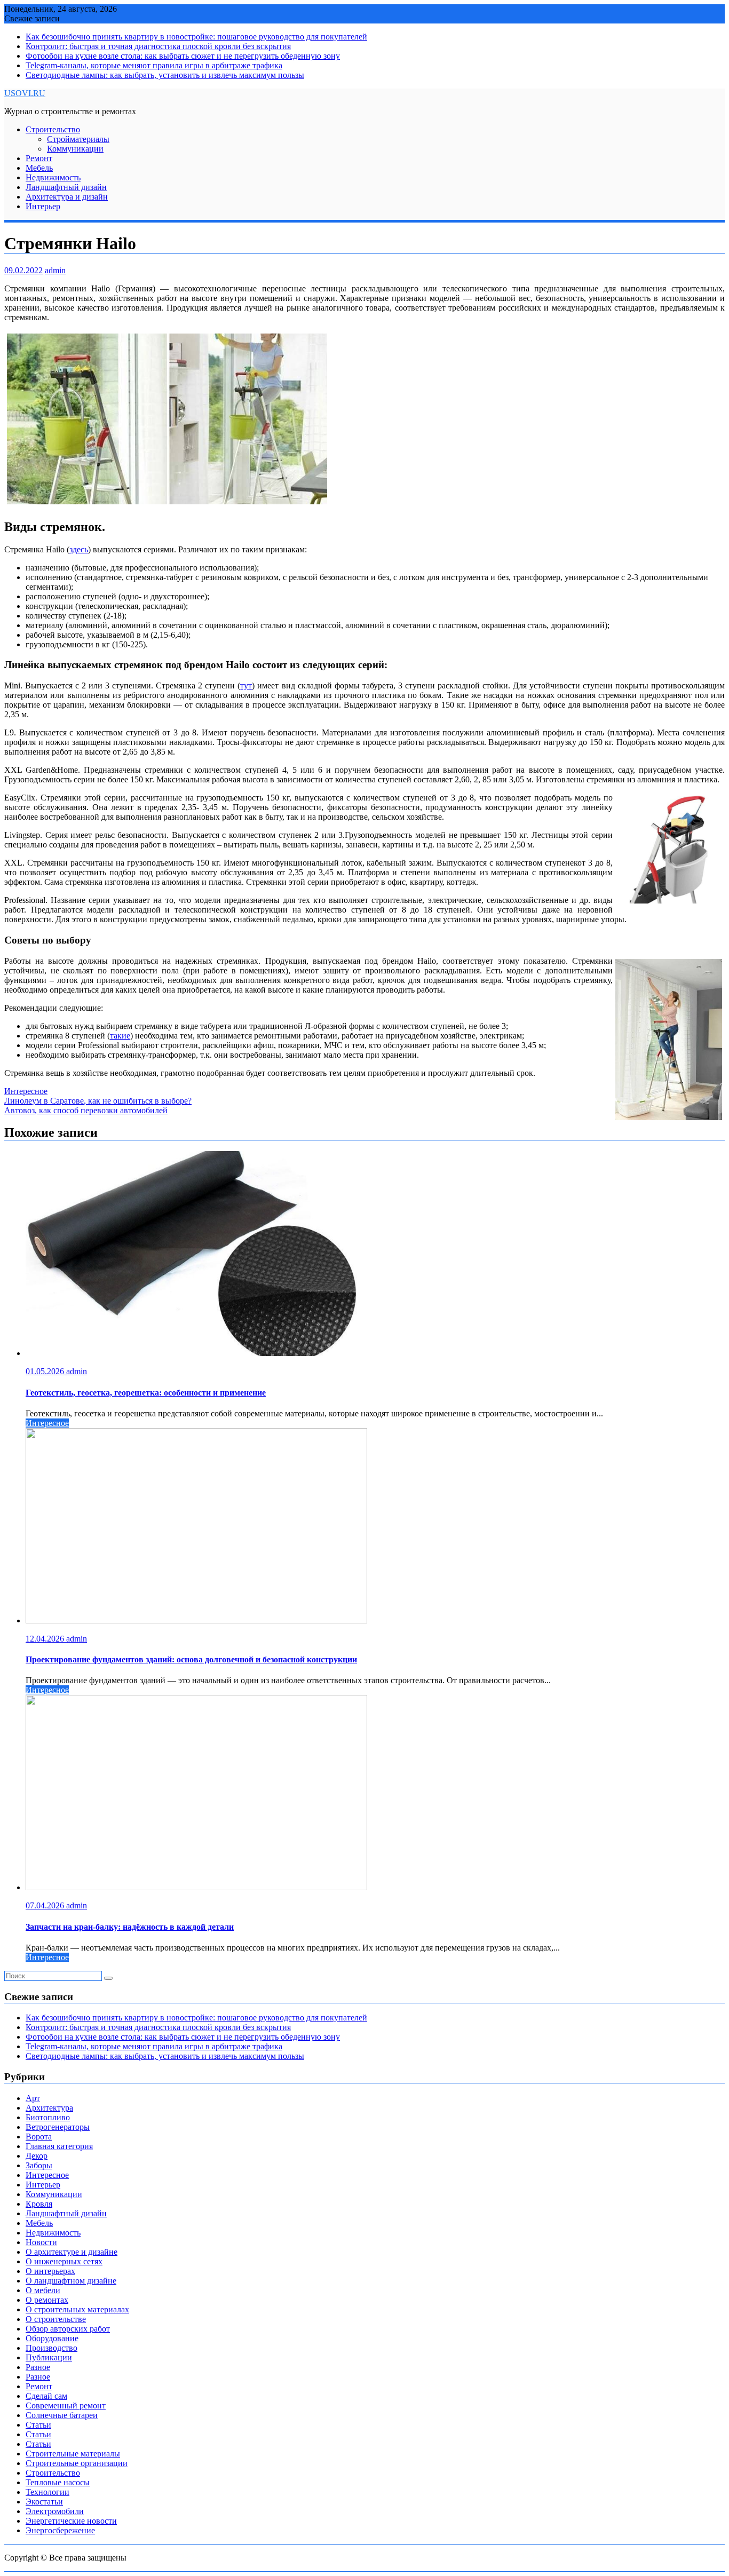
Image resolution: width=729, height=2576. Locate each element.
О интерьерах (50, 2271)
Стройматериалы (78, 139)
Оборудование (52, 2338)
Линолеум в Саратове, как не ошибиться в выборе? (98, 1101)
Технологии (47, 2492)
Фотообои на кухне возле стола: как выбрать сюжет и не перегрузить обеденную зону (183, 56)
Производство (51, 2348)
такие (120, 1036)
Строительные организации (77, 2463)
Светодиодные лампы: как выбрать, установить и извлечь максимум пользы (165, 75)
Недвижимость (53, 177)
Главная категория (59, 2146)
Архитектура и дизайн (67, 197)
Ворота (39, 2137)
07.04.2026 (46, 1905)
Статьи (38, 2425)
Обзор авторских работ (68, 2329)
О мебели (43, 2290)
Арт (33, 2098)
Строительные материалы (73, 2454)
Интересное (26, 1091)
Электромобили (55, 2511)
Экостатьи (44, 2502)
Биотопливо (48, 2117)
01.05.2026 (46, 1371)
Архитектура (49, 2108)
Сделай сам (46, 2396)
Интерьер (43, 206)
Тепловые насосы (58, 2482)
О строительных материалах (77, 2309)
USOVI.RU (25, 93)
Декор (37, 2156)
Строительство (53, 129)
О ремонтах (47, 2300)
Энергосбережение (60, 2530)
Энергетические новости (71, 2521)
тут (246, 685)
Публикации (49, 2357)
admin (55, 270)
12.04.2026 (46, 1639)
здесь (79, 549)
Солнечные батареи (62, 2415)
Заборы (39, 2165)
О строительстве (56, 2319)
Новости (41, 2242)
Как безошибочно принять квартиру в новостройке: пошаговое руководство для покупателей (196, 37)
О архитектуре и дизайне (72, 2252)
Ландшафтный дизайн (66, 187)
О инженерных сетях (64, 2261)
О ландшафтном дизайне (71, 2281)
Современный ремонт (66, 2405)
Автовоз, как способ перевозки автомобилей (86, 1110)
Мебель (39, 168)
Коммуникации (75, 149)
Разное (38, 2367)
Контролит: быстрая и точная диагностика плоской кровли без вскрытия (158, 46)
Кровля (39, 2204)
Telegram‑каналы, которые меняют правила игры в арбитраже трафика (154, 65)
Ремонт (39, 158)
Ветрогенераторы (58, 2127)
